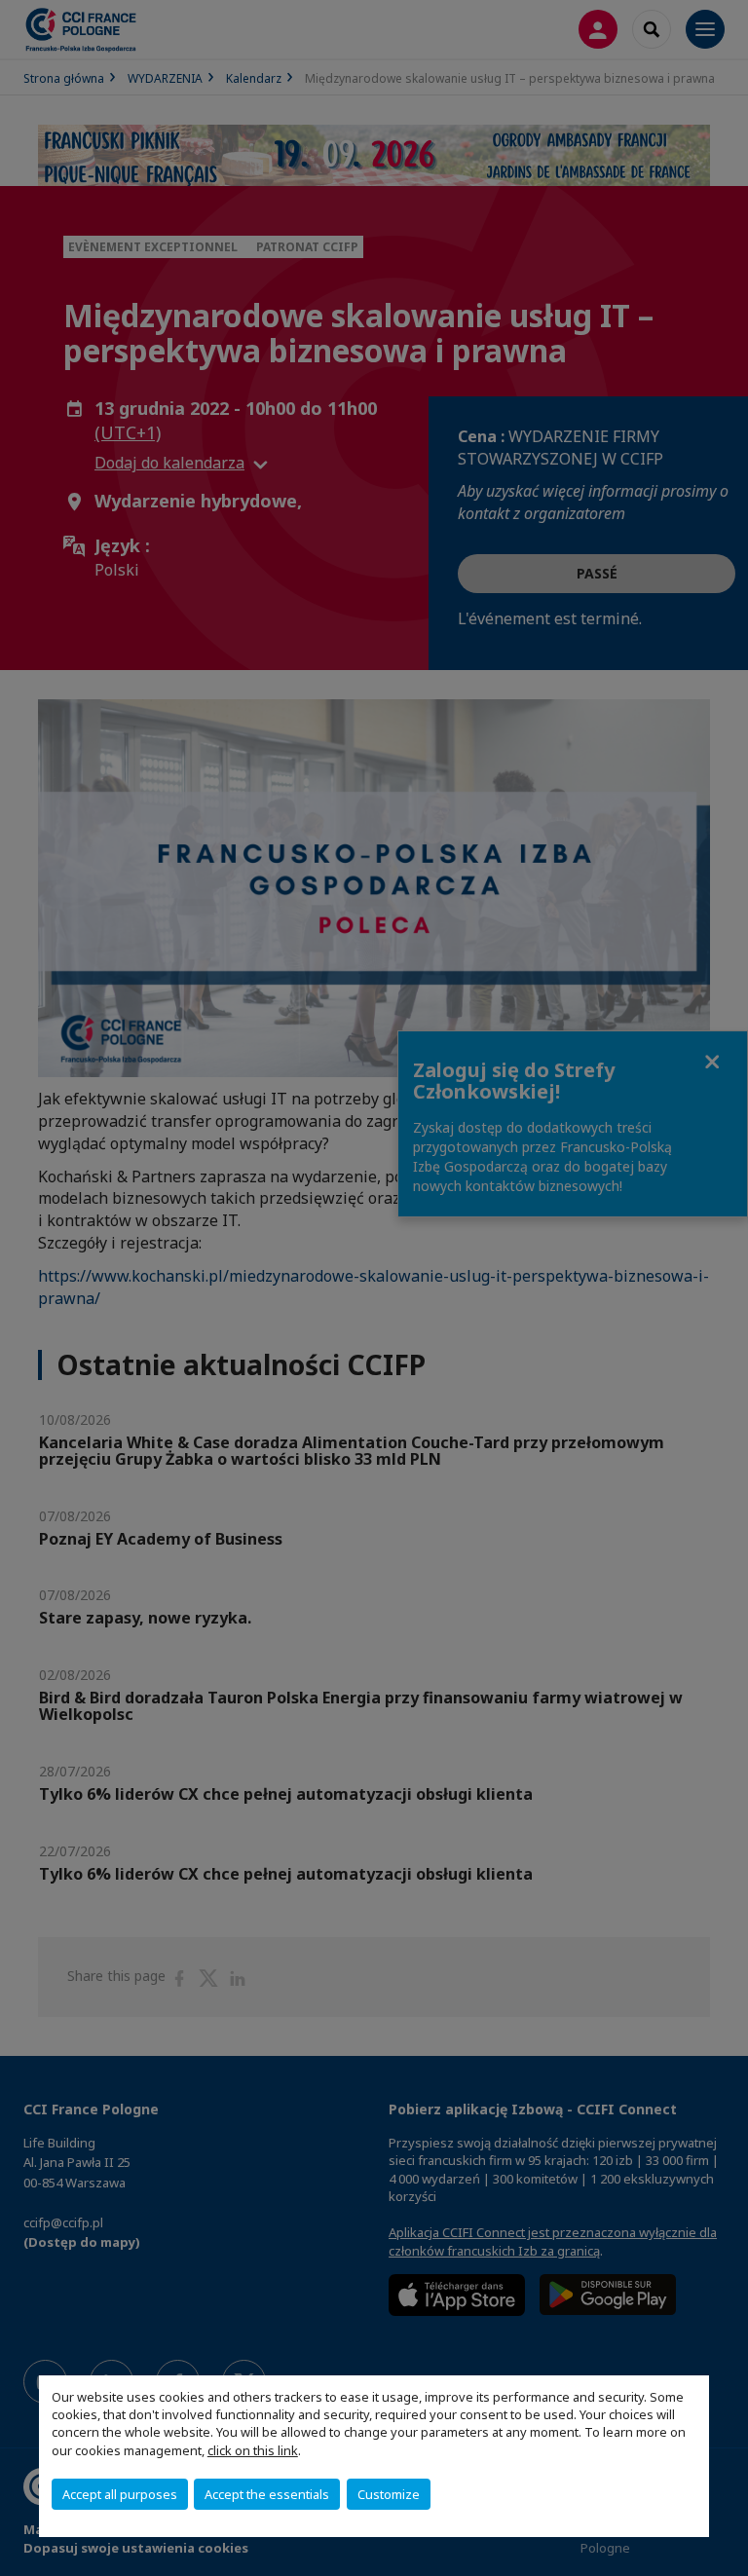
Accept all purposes (120, 2494)
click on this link (253, 2450)
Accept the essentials (267, 2494)
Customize (389, 2494)
